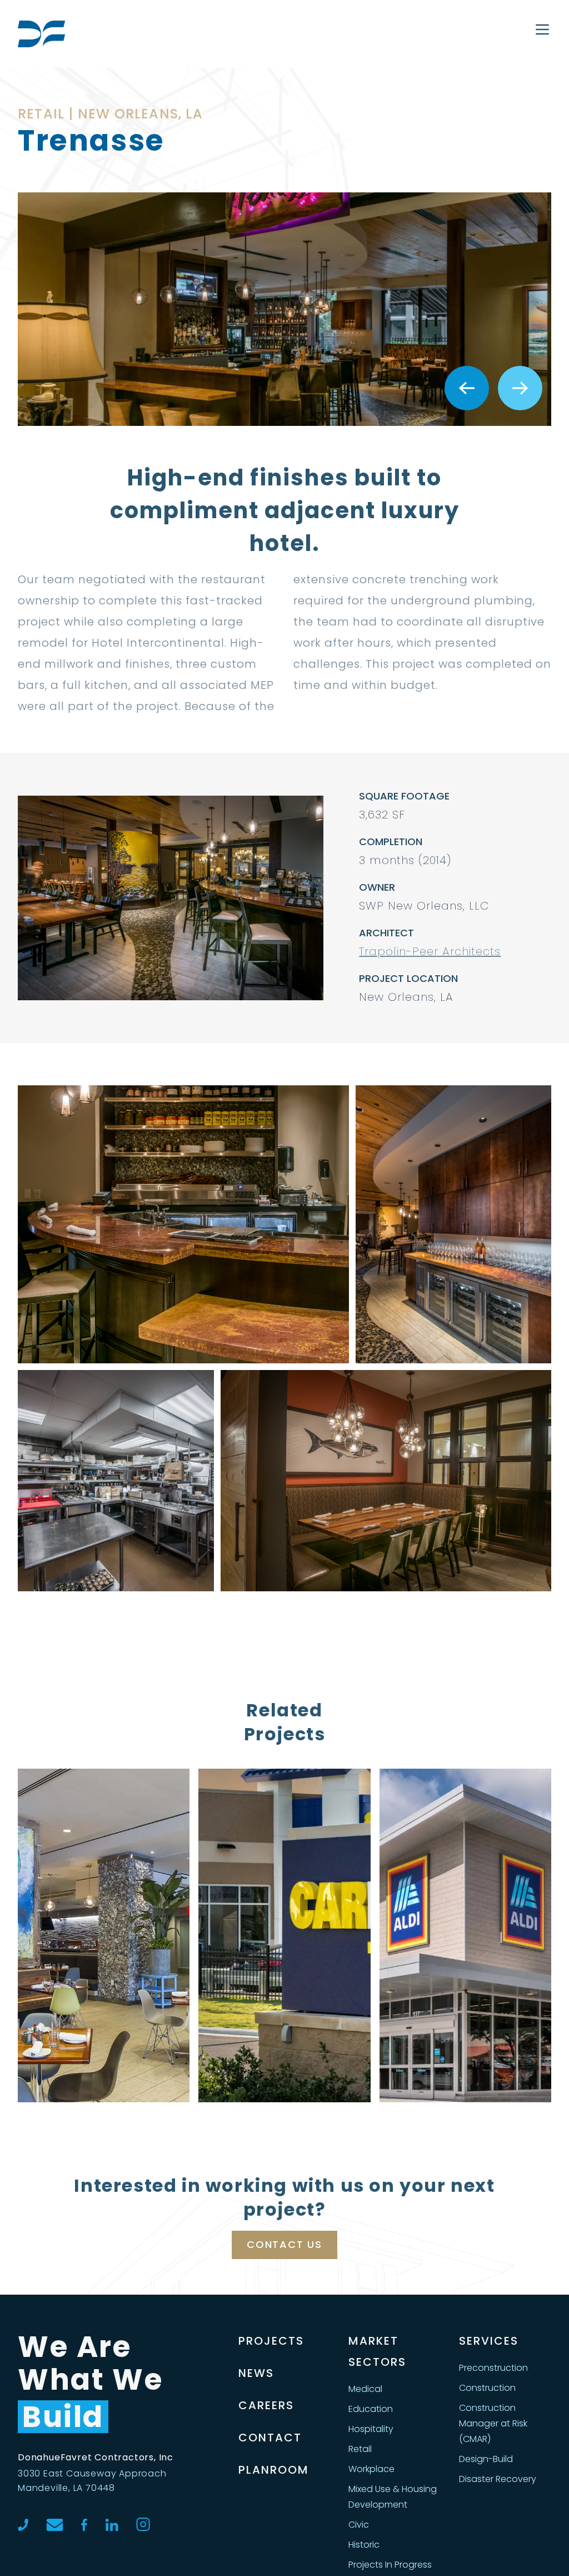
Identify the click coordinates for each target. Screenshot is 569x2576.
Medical (365, 2389)
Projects (271, 2341)
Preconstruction (493, 2368)
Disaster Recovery (498, 2479)
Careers (266, 2405)
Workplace (371, 2469)
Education (371, 2409)
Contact (270, 2438)
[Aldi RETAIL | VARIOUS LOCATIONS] (465, 1935)
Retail (360, 2449)
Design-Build (486, 2459)
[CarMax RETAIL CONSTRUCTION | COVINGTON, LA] (284, 1935)
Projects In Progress (390, 2565)
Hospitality (371, 2429)
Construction (487, 2388)
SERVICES (489, 2341)
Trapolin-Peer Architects (430, 951)
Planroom (274, 2470)
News (256, 2373)
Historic (364, 2545)
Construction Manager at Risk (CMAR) (493, 2423)
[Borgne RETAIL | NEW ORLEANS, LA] (104, 1935)
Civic (359, 2525)
